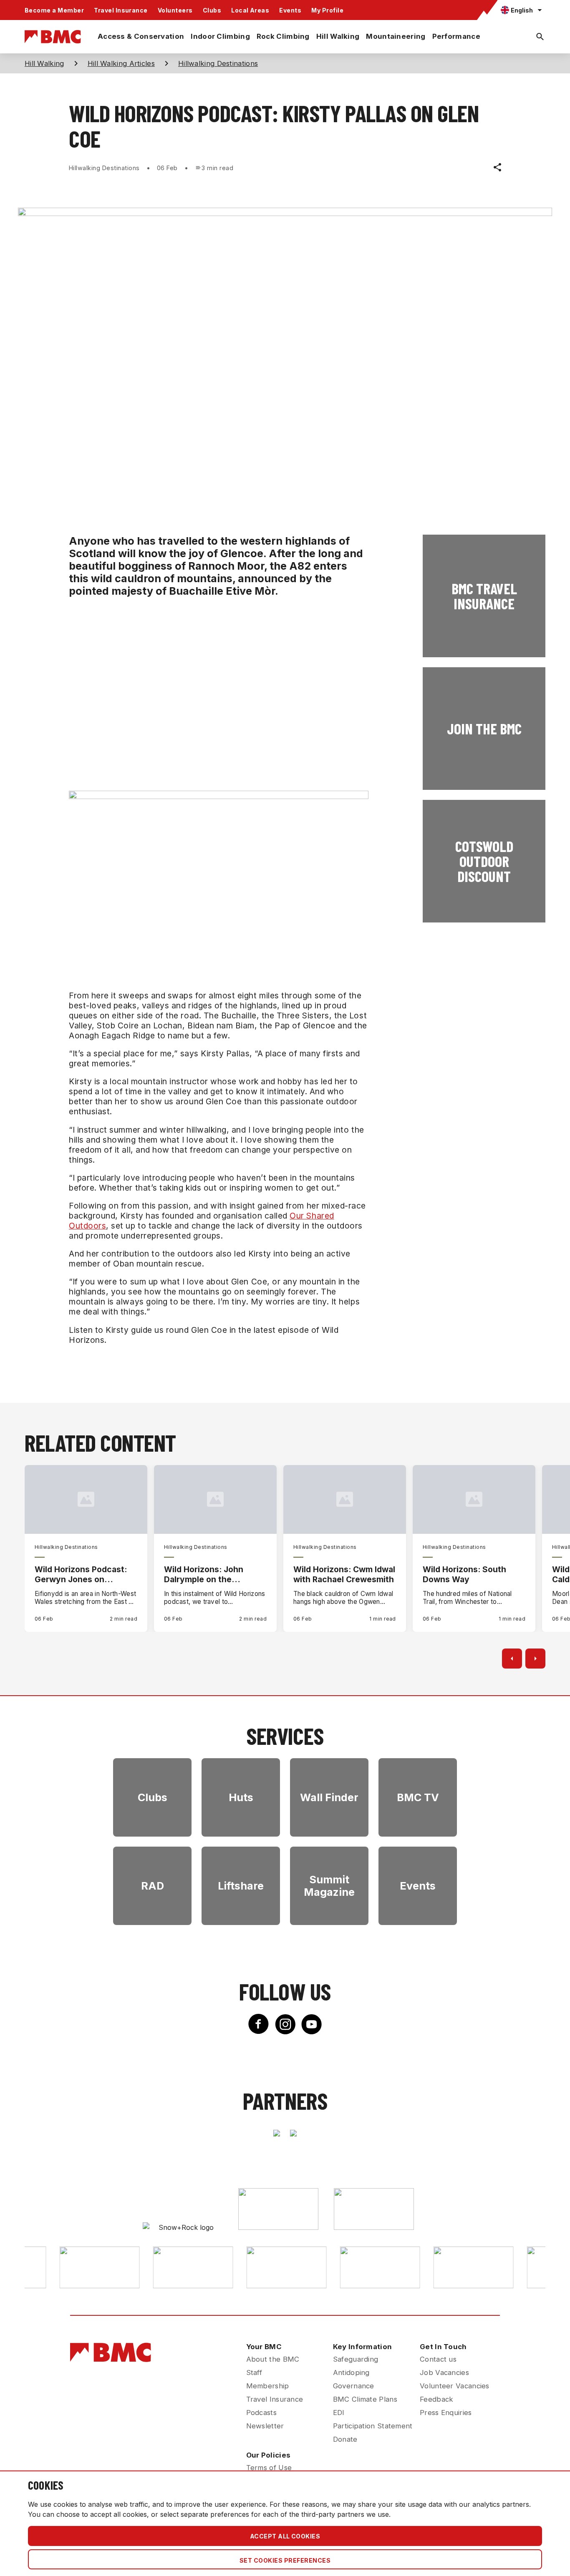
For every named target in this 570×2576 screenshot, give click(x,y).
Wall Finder (329, 1797)
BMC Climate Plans (365, 2399)
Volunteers (175, 10)
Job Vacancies (444, 2372)
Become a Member (54, 10)
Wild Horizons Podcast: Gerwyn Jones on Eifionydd (81, 1574)
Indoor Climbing (220, 36)
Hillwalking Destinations (218, 63)
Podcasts (261, 2413)
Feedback (436, 2399)
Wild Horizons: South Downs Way (464, 1574)
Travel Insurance (121, 10)
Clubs (212, 10)
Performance (456, 36)
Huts (241, 1797)
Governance (354, 2386)
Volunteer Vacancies (455, 2386)
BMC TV (418, 1797)
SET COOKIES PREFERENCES (285, 2560)
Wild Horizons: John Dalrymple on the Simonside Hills (204, 1574)
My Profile (327, 10)
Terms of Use (269, 2468)
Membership (268, 2386)
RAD (153, 1886)
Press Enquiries (446, 2413)
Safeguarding (356, 2359)
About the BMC (273, 2359)
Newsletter (265, 2426)
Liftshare (241, 1886)
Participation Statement (373, 2426)
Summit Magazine (329, 1886)
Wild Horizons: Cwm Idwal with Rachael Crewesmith (344, 1574)
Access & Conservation (141, 36)
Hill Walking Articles (121, 63)
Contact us (438, 2359)
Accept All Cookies (285, 2536)
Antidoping (351, 2372)
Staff (254, 2372)
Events (290, 10)
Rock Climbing (283, 36)
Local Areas (250, 10)
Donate (345, 2439)
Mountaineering (396, 36)
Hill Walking (338, 36)
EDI (339, 2413)
